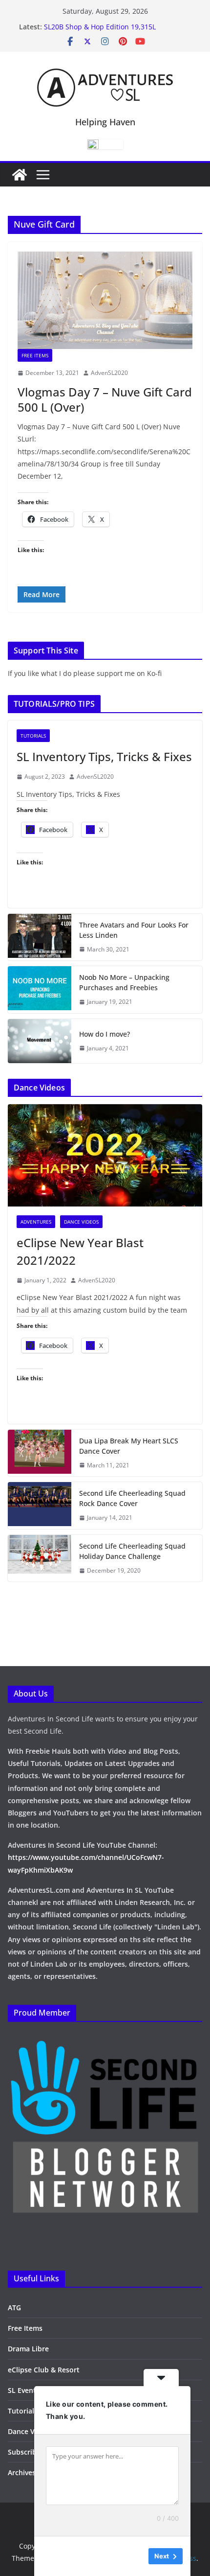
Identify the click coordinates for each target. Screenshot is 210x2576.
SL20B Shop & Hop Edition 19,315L (100, 27)
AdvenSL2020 (109, 373)
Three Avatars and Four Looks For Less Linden (134, 930)
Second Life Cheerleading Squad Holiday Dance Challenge (132, 1551)
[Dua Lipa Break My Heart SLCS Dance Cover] (40, 1453)
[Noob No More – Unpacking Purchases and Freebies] (40, 990)
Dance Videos (81, 1222)
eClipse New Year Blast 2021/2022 (80, 1251)
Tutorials (33, 736)
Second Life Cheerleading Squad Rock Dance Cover (132, 1498)
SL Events (24, 2390)
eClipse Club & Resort (44, 2370)
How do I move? (105, 1034)
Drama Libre (28, 2349)
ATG (14, 2308)
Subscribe (24, 2452)
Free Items (35, 355)
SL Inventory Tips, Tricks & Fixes (104, 756)
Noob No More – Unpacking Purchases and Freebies (124, 982)
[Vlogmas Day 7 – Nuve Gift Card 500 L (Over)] (105, 300)
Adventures (36, 1222)
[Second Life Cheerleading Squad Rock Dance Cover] (40, 1506)
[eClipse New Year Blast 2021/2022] (105, 1155)
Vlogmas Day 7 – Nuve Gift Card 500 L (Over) (105, 399)
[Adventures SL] (20, 175)
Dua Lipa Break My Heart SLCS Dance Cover (129, 1446)
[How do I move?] (40, 1041)
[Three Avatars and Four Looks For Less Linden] (40, 937)
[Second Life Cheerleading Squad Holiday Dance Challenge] (40, 1558)
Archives (22, 2472)
